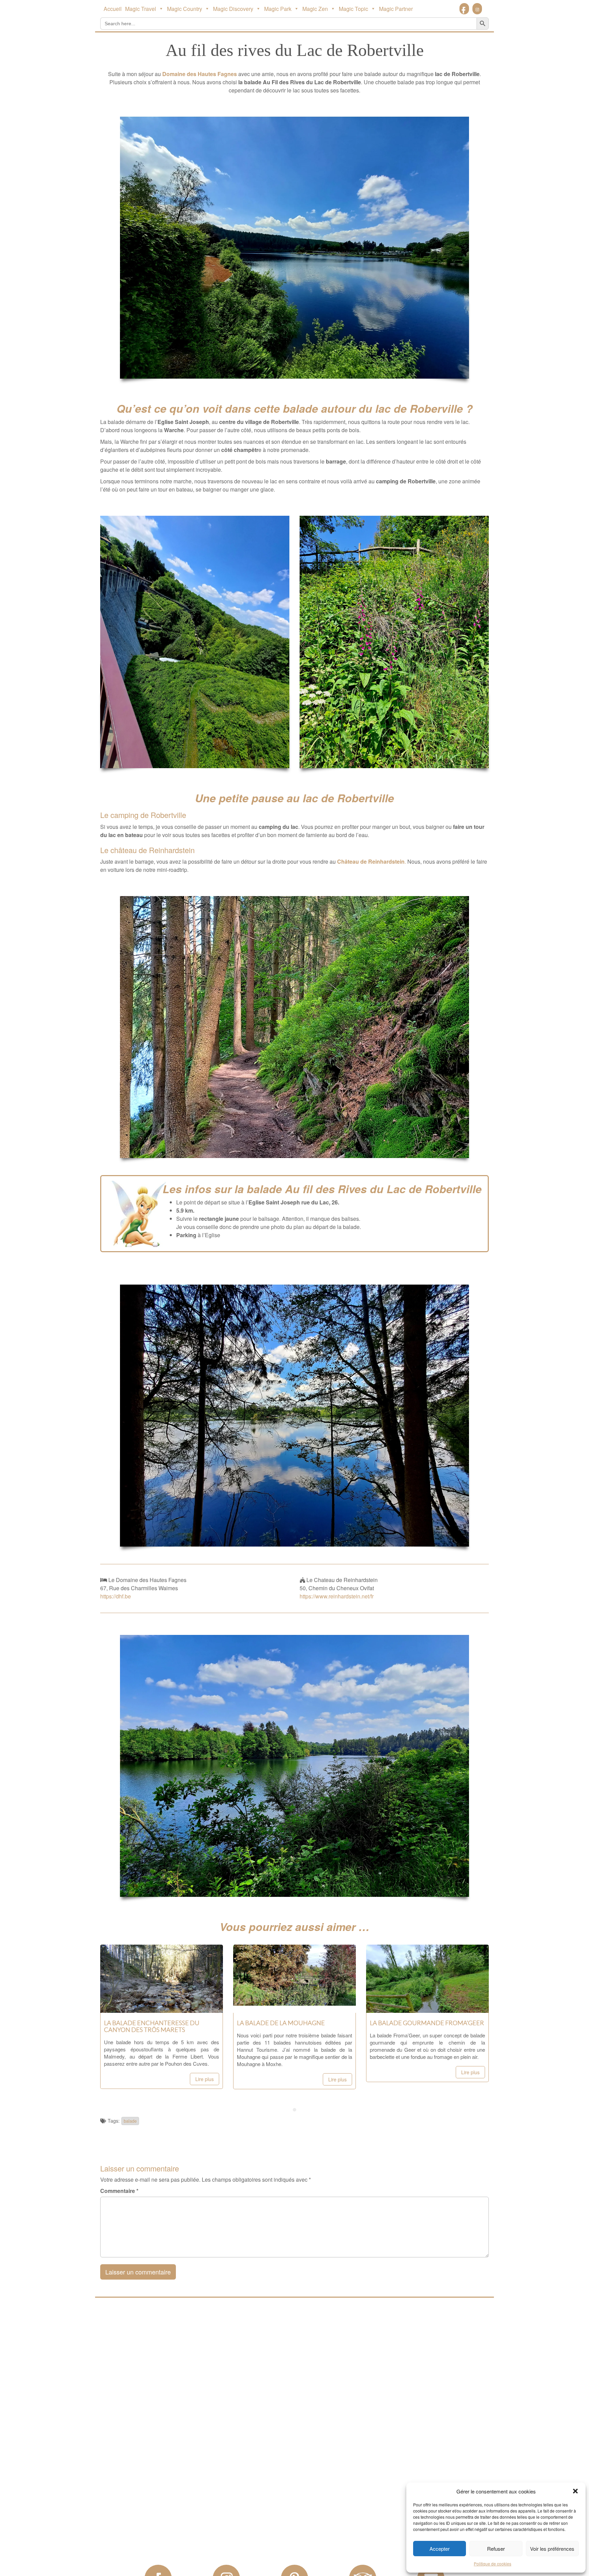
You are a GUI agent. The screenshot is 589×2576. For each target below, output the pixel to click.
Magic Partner (396, 9)
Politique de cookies (493, 2564)
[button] (575, 2491)
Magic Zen (315, 9)
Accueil (113, 9)
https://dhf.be (116, 1596)
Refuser (496, 2549)
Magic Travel (141, 9)
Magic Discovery (233, 9)
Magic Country (185, 9)
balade (130, 2121)
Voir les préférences (552, 2549)
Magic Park (278, 9)
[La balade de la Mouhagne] (294, 2006)
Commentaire (119, 2191)
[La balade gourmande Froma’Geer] (427, 2006)
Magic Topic (353, 9)
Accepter (440, 2549)
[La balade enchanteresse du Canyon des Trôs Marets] (162, 2006)
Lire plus (205, 2079)
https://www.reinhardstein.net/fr (337, 1596)
